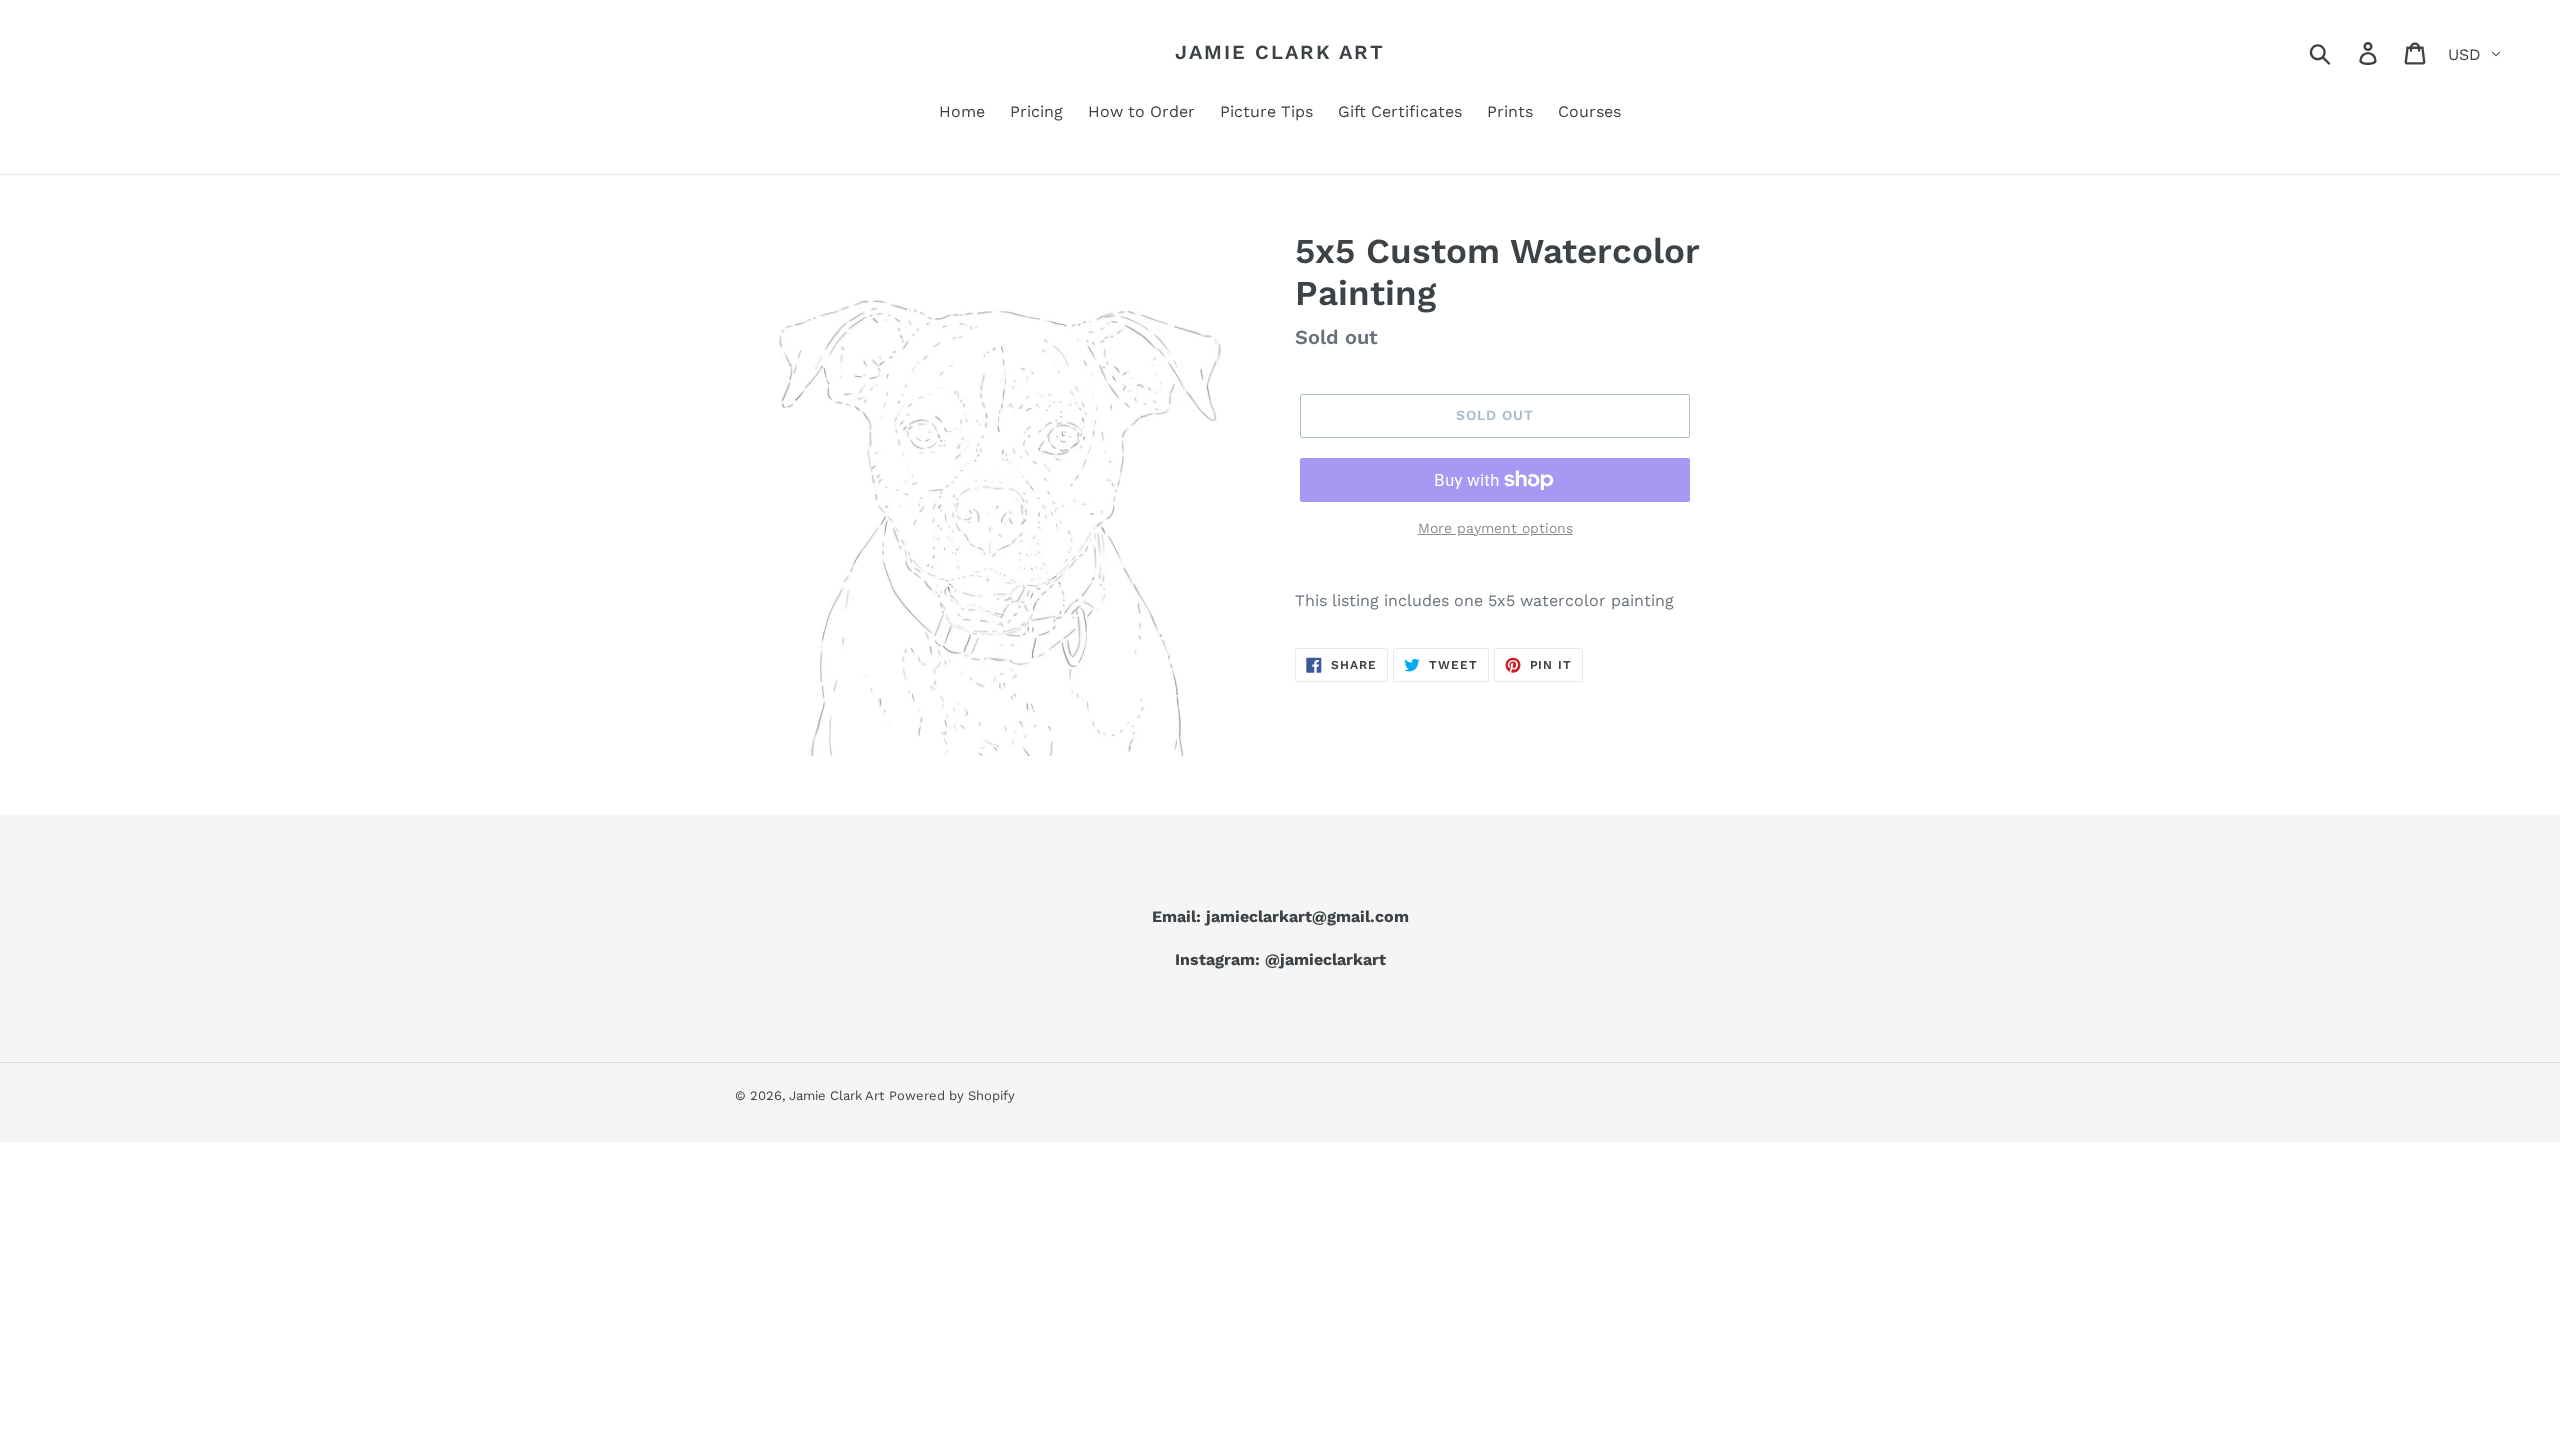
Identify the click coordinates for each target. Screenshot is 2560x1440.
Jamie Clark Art (1280, 52)
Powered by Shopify (952, 1095)
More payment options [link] (1495, 528)
